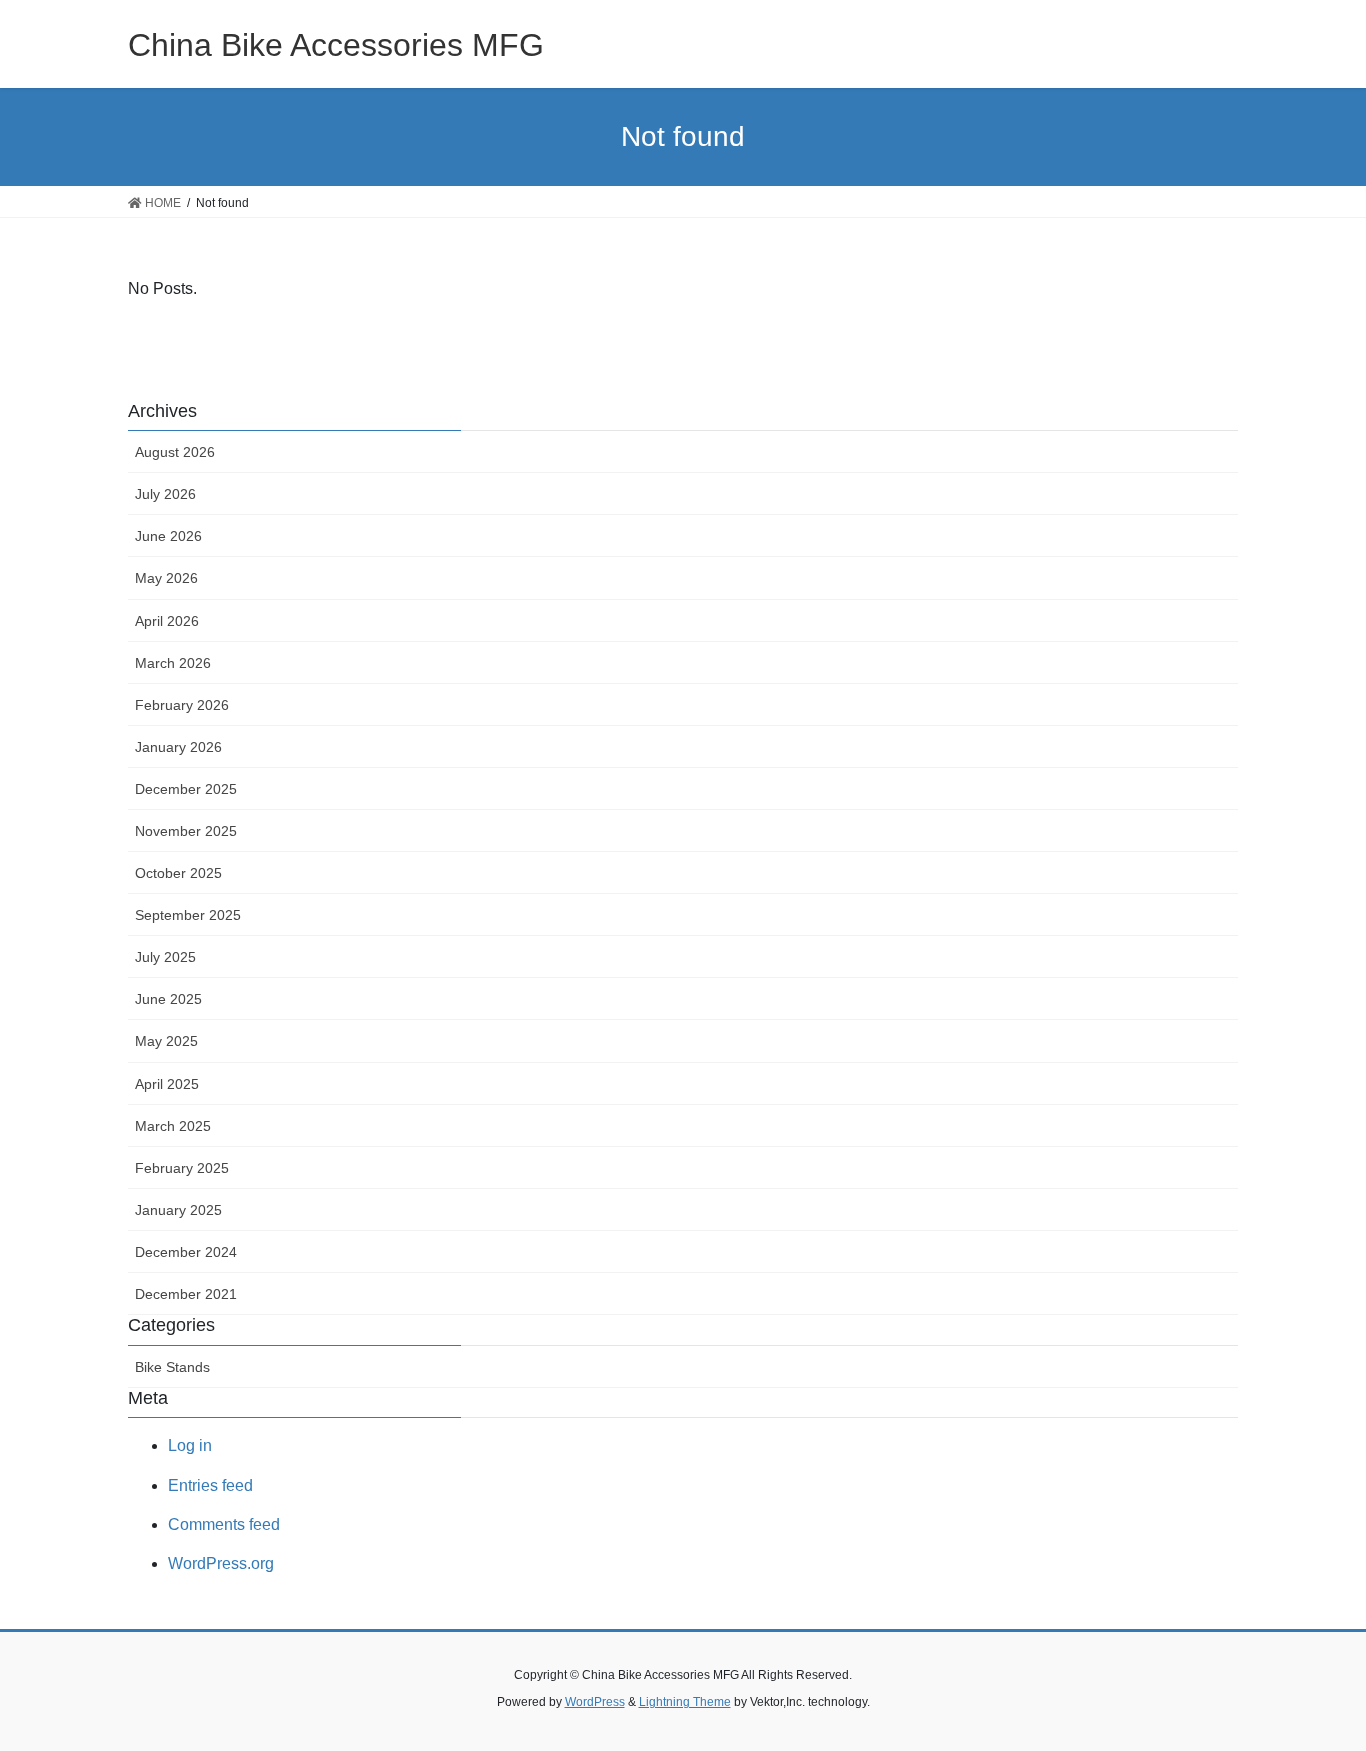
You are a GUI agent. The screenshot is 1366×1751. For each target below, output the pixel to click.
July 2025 (165, 957)
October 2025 (178, 873)
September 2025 (188, 915)
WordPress (595, 1702)
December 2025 (186, 789)
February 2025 (182, 1168)
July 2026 (165, 494)
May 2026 (166, 578)
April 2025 (167, 1084)
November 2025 (186, 831)
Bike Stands (172, 1367)
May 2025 (166, 1041)
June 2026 (168, 536)
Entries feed (210, 1485)
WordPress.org (221, 1563)
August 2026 (175, 452)
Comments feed (224, 1524)
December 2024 (186, 1252)
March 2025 (173, 1126)
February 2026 (182, 705)
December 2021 (186, 1294)
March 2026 (173, 663)
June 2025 (168, 999)
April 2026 (167, 621)
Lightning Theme (685, 1702)
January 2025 (178, 1210)
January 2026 (178, 747)
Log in (190, 1445)
